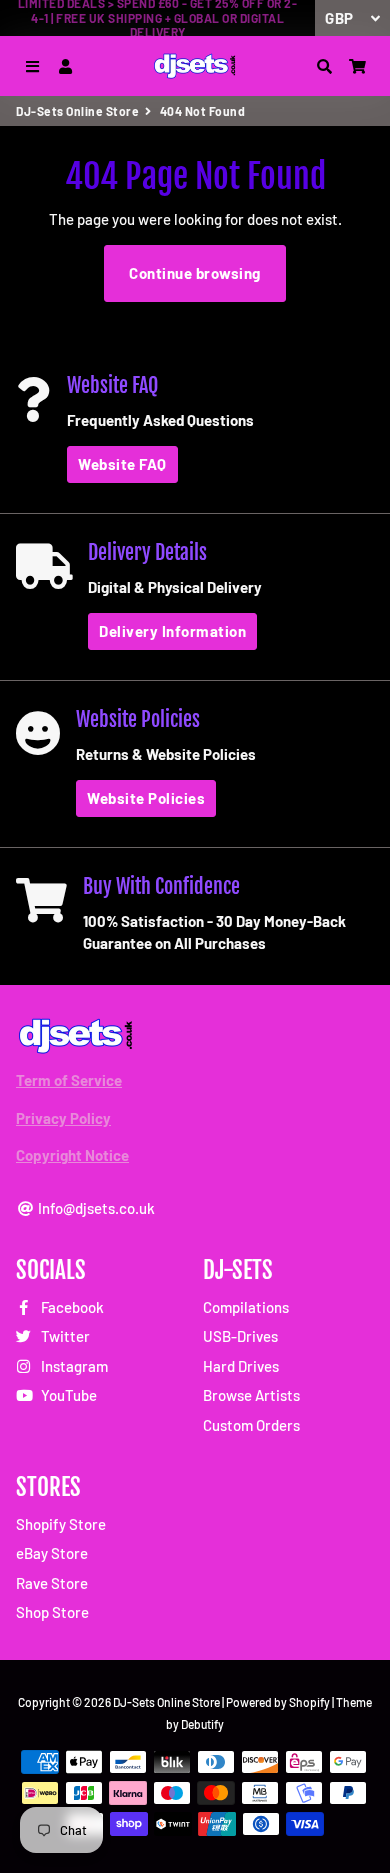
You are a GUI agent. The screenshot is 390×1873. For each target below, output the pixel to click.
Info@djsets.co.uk (95, 1208)
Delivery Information (172, 631)
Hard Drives (241, 1366)
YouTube (67, 1395)
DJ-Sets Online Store (77, 111)
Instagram (73, 1366)
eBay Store (52, 1553)
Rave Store (52, 1583)
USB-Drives (240, 1336)
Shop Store (52, 1612)
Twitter (64, 1336)
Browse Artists (251, 1395)
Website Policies (146, 798)
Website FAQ (122, 464)
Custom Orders (251, 1425)
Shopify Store (61, 1524)
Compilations (246, 1307)
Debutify (202, 1724)
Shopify (309, 1702)
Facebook (71, 1307)
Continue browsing (195, 273)
